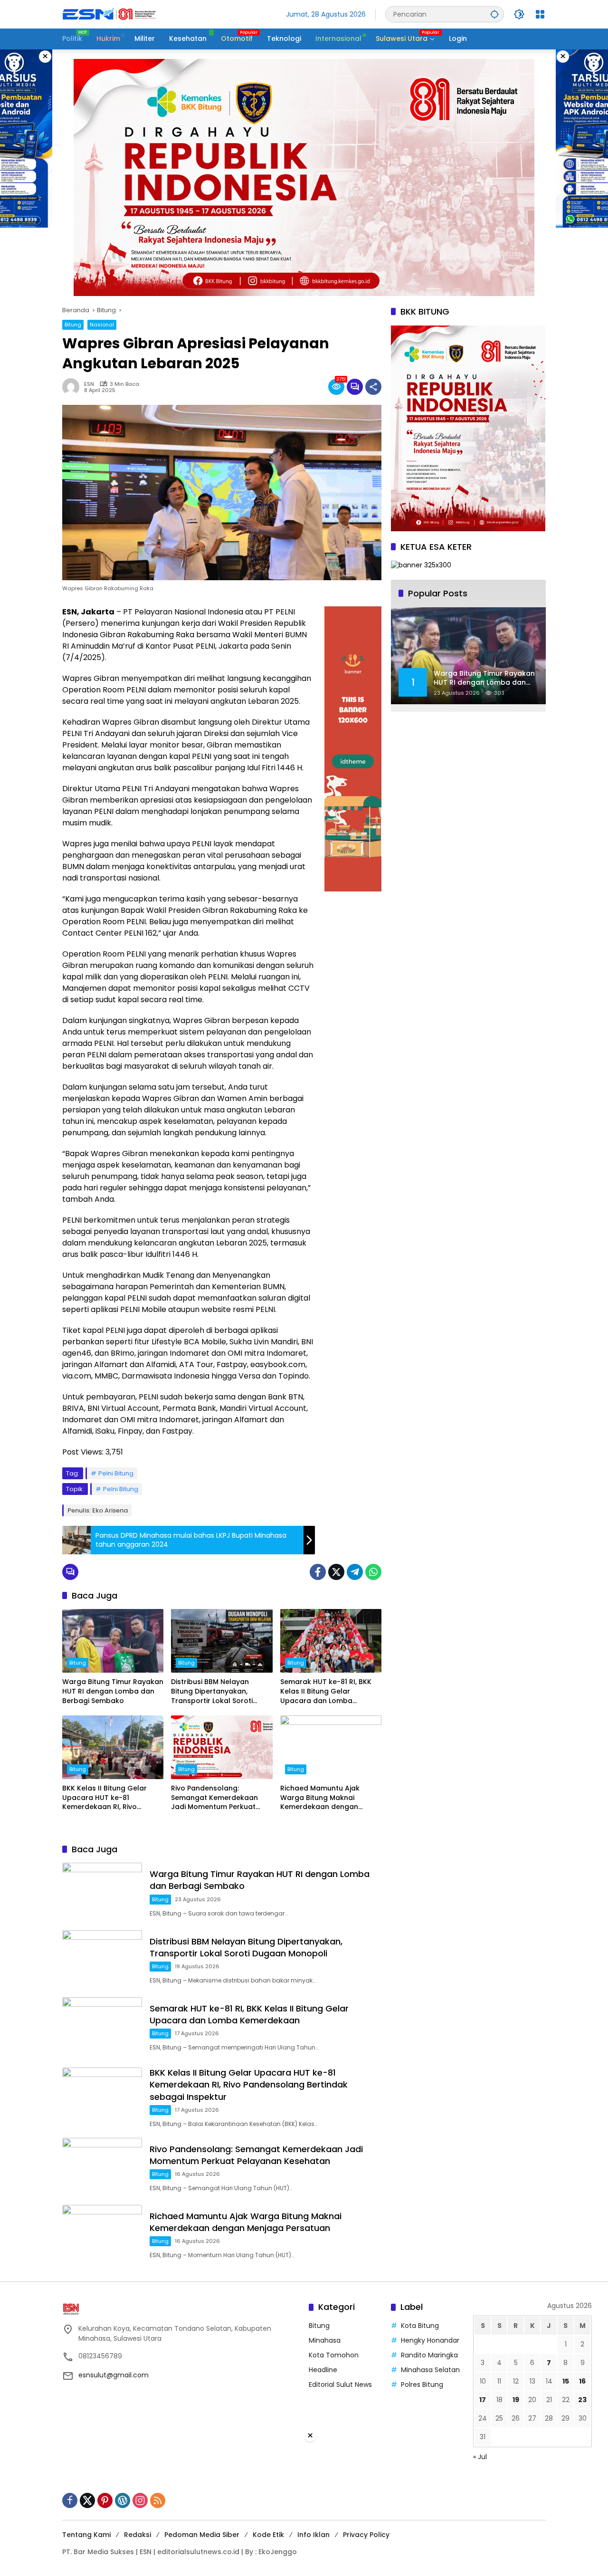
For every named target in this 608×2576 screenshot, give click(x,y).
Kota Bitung (420, 2326)
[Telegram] (355, 1572)
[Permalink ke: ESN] (73, 387)
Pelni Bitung (116, 1473)
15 (566, 2381)
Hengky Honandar (430, 2340)
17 (483, 2400)
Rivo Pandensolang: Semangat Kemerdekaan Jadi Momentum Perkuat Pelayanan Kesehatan (214, 1798)
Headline (323, 2370)
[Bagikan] (373, 387)
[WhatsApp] (373, 1572)
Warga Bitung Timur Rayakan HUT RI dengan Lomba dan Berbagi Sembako (113, 1691)
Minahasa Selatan (430, 2370)
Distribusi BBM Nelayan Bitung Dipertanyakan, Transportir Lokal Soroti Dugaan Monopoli (212, 1691)
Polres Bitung (422, 2384)
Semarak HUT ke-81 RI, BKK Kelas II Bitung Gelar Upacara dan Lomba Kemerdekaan (326, 1691)
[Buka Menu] (540, 14)
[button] (494, 14)
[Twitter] (336, 1572)
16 (582, 2381)
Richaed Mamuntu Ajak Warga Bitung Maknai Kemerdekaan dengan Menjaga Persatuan (320, 1798)
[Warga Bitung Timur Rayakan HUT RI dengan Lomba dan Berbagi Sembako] (113, 1641)
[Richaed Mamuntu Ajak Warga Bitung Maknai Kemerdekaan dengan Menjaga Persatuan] (331, 1747)
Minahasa (325, 2340)
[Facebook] (318, 1572)
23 (582, 2400)
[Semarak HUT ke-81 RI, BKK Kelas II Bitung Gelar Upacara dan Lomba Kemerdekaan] (331, 1641)
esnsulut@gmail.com (114, 2375)
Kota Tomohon (334, 2355)
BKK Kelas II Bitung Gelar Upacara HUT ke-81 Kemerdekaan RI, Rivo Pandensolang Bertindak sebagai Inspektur (105, 1798)
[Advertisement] (304, 2509)
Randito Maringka (429, 2355)
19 (516, 2400)
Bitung (73, 325)
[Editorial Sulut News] (110, 14)
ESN (89, 384)
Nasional (102, 325)
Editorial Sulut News (340, 2384)
